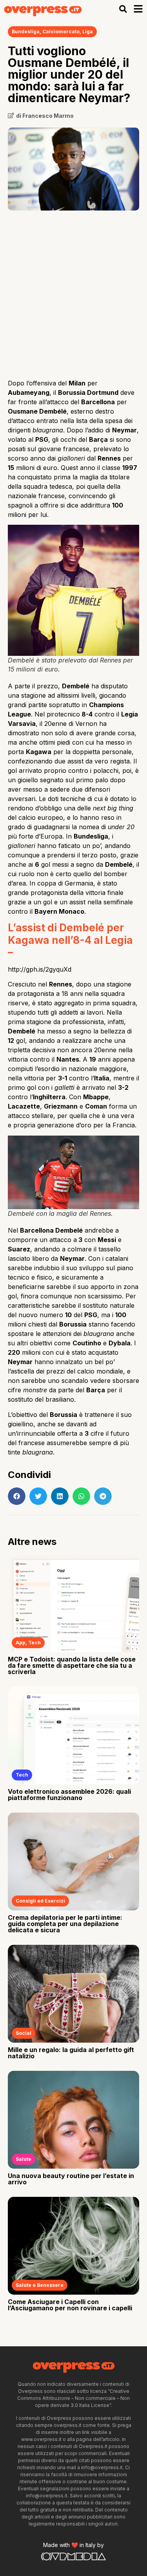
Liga (88, 32)
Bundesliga (26, 32)
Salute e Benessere (40, 2285)
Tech (34, 1643)
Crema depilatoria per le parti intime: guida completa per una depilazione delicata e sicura (65, 1924)
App (21, 1643)
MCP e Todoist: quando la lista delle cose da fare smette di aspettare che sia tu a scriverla (72, 1665)
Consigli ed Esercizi (40, 1901)
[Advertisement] (73, 292)
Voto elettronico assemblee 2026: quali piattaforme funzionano (69, 1795)
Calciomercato (61, 32)
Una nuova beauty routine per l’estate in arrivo (71, 2179)
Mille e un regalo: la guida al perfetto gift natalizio (71, 2053)
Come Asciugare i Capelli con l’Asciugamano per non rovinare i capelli (70, 2305)
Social (24, 2033)
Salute (24, 2159)
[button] (123, 9)
